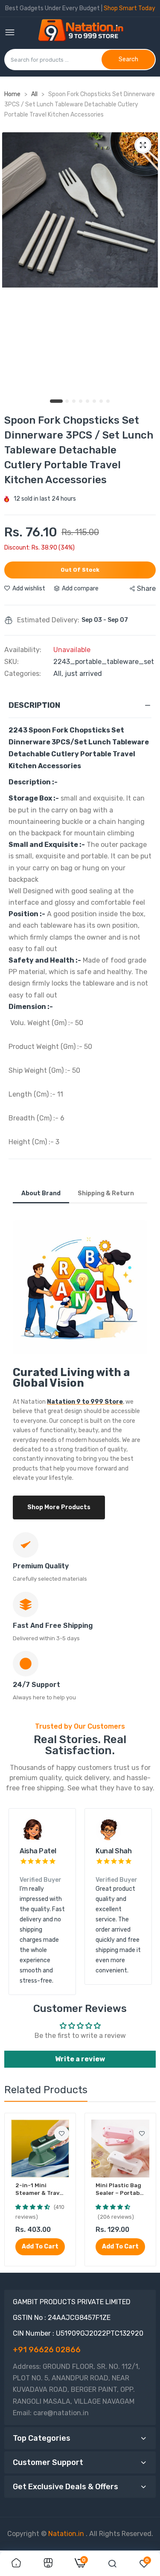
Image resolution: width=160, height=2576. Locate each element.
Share (146, 588)
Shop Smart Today (129, 8)
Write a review (80, 2059)
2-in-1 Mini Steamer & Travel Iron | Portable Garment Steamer (40, 2190)
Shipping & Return (106, 1193)
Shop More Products (59, 1507)
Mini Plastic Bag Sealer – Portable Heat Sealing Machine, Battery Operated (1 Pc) (120, 2190)
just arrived (83, 674)
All (35, 94)
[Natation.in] (84, 33)
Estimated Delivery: (48, 620)
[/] (85, 2534)
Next (141, 1901)
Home (12, 94)
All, (59, 674)
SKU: (12, 662)
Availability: (23, 650)
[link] (62, 2133)
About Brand (41, 1193)
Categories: (23, 674)
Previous (19, 1901)
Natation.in (66, 2534)
